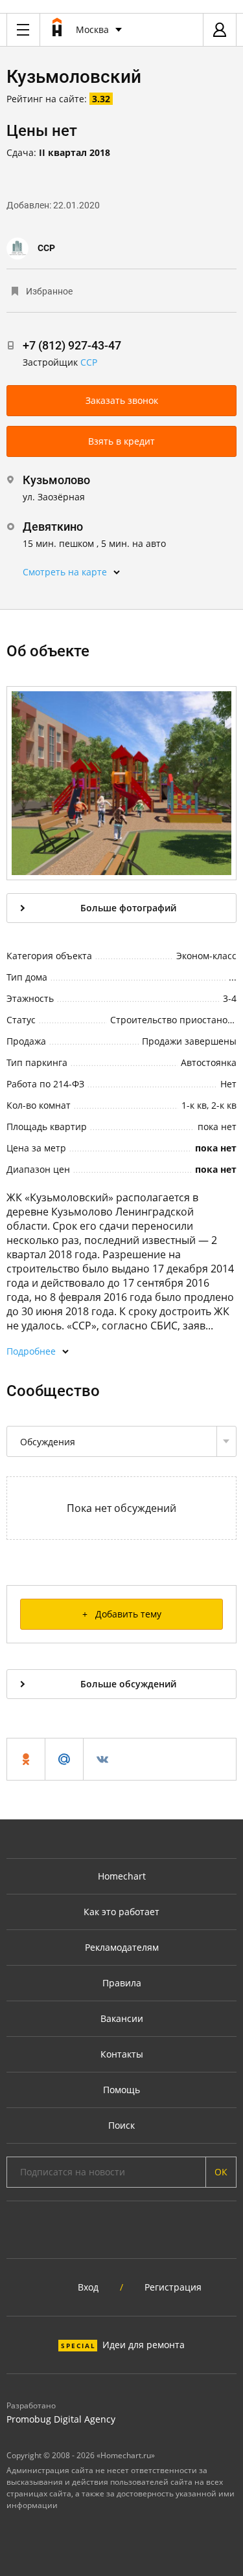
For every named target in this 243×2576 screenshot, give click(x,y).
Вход (88, 2287)
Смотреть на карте (65, 572)
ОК (221, 2172)
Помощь (121, 2090)
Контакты (122, 2054)
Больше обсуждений (128, 1684)
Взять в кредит (121, 441)
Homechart (122, 1876)
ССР (46, 248)
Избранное (49, 291)
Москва (92, 29)
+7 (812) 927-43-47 (72, 345)
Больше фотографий (128, 908)
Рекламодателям (122, 1947)
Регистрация (173, 2287)
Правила (122, 1983)
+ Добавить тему (122, 1614)
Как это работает (121, 1912)
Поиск (121, 2125)
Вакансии (122, 2018)
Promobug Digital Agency (61, 2419)
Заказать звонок (122, 400)
